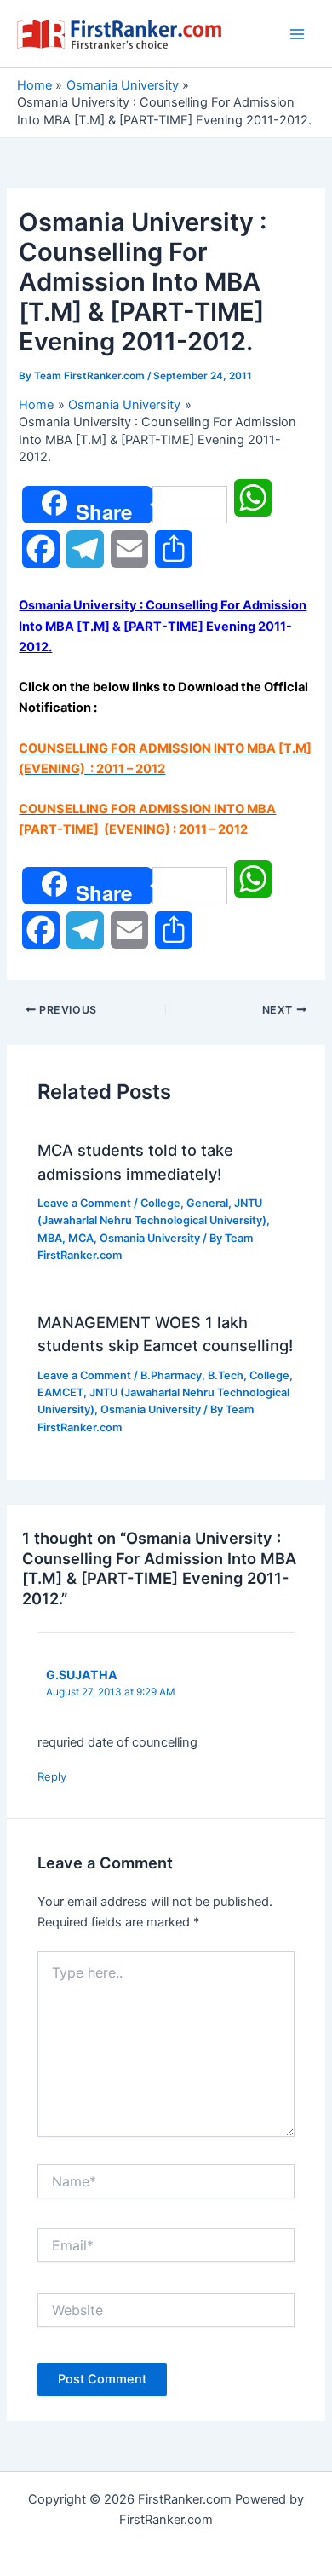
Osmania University (150, 1238)
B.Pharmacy (171, 1375)
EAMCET (60, 1392)
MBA (50, 1238)
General (207, 1203)
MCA (81, 1238)
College (160, 1203)
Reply (52, 1776)
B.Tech (226, 1375)
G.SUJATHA (82, 1675)
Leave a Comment (84, 1203)
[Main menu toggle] (297, 34)
